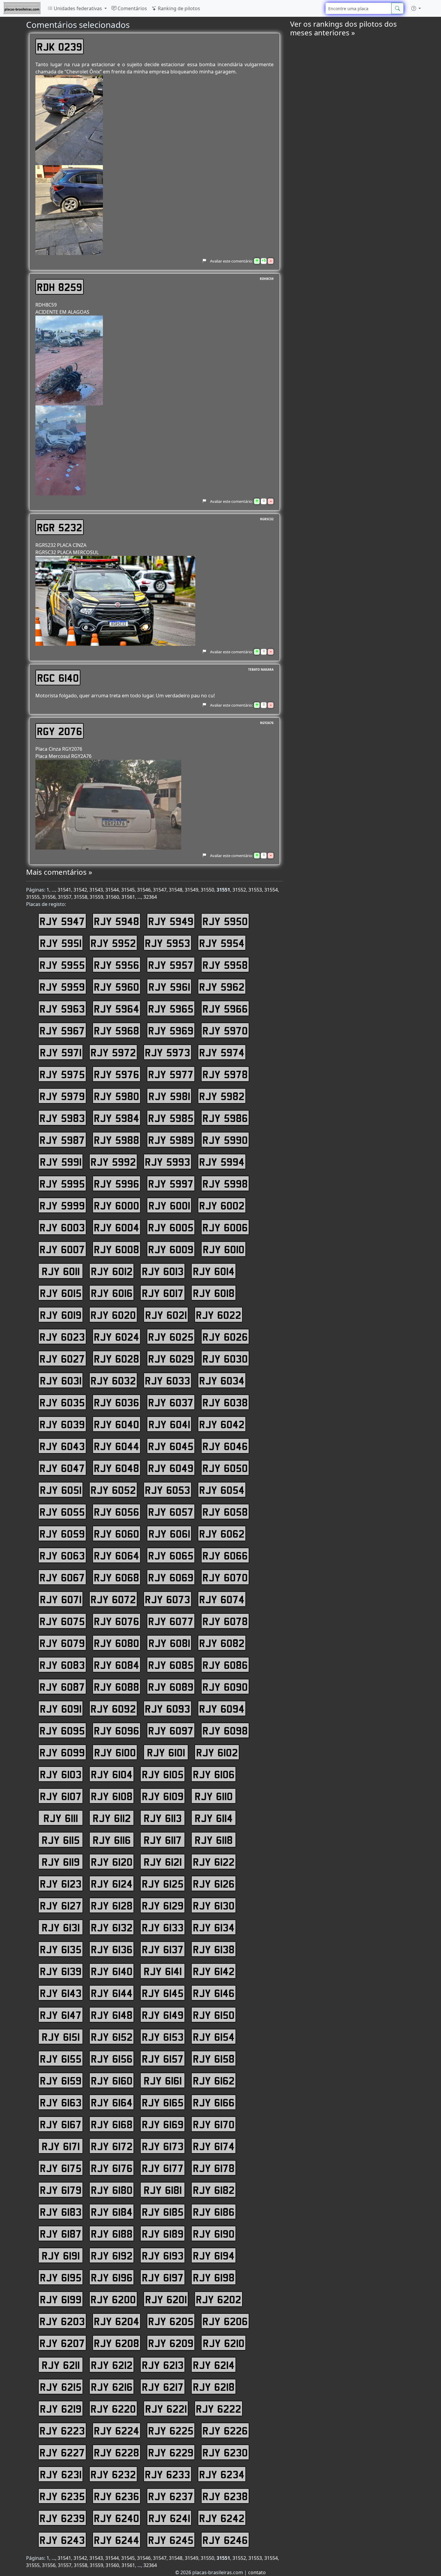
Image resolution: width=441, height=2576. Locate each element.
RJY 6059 (62, 1533)
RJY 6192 (112, 2255)
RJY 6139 (61, 1971)
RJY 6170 (214, 2124)
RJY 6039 (62, 1424)
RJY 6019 (61, 1315)
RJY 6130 (214, 1905)
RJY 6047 (62, 1468)
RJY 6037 (171, 1402)
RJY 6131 (61, 1927)
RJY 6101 (166, 1752)
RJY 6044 (117, 1446)
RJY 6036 (117, 1402)
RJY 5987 (62, 1140)
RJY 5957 (171, 965)
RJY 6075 (62, 1621)
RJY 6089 (171, 1687)
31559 (96, 897)
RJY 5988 (117, 1140)
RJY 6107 (61, 1796)
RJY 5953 (168, 943)
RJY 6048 (117, 1468)
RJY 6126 (214, 1883)
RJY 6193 (163, 2255)
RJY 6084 (117, 1665)
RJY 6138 (214, 1949)
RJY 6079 (62, 1643)
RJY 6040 (117, 1424)
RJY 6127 (61, 1905)
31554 (271, 890)
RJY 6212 (112, 2365)
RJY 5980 (117, 1096)
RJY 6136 (112, 1949)
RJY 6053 (168, 1490)
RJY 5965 (171, 1008)
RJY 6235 (62, 2496)
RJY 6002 (222, 1205)
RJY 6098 (225, 1730)
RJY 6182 (214, 2190)
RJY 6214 (214, 2365)
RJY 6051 (61, 1490)
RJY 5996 (117, 1183)
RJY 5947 (62, 921)
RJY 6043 (62, 1446)
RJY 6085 (171, 1665)
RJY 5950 (225, 921)
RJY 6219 (61, 2408)
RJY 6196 (112, 2277)
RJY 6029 (171, 1358)
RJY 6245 (171, 2540)
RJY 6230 (225, 2452)
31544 (112, 890)
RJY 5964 (117, 1008)
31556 (49, 897)
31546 (144, 890)
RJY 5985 (171, 1118)
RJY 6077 (171, 1621)
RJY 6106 (214, 1774)
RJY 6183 (61, 2212)
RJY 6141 (163, 1971)
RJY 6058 (225, 1512)
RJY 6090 (225, 1687)
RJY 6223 (62, 2430)
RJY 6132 (112, 1927)
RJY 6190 (214, 2233)
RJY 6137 (163, 1949)
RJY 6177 (163, 2168)
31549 (192, 890)
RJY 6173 (163, 2146)
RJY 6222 (219, 2408)
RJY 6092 (113, 1708)
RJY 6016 (112, 1293)
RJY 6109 (163, 1796)
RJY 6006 (225, 1227)
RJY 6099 (62, 1752)
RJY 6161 (163, 2080)
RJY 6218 (214, 2387)
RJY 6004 (117, 1227)
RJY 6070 (225, 1577)
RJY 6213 (163, 2365)
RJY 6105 (163, 1774)
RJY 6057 (171, 1512)
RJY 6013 (163, 1271)
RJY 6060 (117, 1533)
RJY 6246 (225, 2540)
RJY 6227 (62, 2452)
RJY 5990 (225, 1140)
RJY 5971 (61, 1052)
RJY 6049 (171, 1468)
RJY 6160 (112, 2080)
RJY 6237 (171, 2496)
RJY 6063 (62, 1555)
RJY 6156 (112, 2058)
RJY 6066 (225, 1555)
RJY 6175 (61, 2168)
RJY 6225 (171, 2430)
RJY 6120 (112, 1862)
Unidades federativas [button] (78, 8)
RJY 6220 (113, 2408)
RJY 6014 (214, 1271)
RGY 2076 (60, 731)
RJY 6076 (117, 1621)
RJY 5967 (62, 1030)
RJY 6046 (225, 1446)
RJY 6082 (222, 1643)
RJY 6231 (61, 2474)
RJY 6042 (222, 1424)
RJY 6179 (61, 2190)
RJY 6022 (219, 1315)
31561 (128, 897)
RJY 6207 (62, 2343)
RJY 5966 (225, 1008)
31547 (160, 890)
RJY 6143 (61, 1993)
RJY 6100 (115, 1752)
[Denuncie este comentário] (204, 261)
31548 (176, 890)
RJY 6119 (61, 1862)
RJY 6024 (117, 1337)
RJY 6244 (117, 2540)
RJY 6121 (163, 1862)
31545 (128, 890)
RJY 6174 (214, 2146)
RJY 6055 (62, 1512)
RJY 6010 (224, 1249)
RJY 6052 (113, 1490)
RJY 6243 (62, 2540)
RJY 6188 (112, 2233)
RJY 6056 (117, 1512)
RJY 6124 (112, 1883)
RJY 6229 (171, 2452)
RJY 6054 (222, 1490)
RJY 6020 (113, 1315)
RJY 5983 (62, 1118)
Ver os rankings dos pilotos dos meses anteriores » (343, 28)
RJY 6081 (169, 1643)
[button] (416, 8)
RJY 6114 (214, 1818)
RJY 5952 (113, 943)
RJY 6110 (214, 1796)
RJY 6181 (163, 2190)
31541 (64, 890)
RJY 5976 (117, 1074)
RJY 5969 (171, 1030)
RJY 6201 (166, 2299)
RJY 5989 (171, 1140)
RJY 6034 (222, 1380)
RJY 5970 (225, 1030)
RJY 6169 (163, 2124)
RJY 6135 (61, 1949)
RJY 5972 (113, 1052)
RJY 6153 (163, 2037)
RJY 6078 (225, 1621)
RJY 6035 (62, 1402)
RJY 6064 (117, 1555)
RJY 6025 (171, 1337)
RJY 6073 (168, 1599)
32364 (150, 897)
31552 (239, 890)
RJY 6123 (61, 1883)
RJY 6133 (163, 1927)
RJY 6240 (117, 2518)
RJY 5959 (62, 987)
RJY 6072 (113, 1599)
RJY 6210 (224, 2343)
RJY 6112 (112, 1818)
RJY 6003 (62, 1227)
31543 (96, 890)
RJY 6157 (163, 2058)
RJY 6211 (61, 2365)
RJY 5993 (168, 1162)
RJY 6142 (214, 1971)
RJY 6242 (222, 2518)
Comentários (132, 8)
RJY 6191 (61, 2255)
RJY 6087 (62, 1687)
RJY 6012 (112, 1271)
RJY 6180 (112, 2190)
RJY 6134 (214, 1927)
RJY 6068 (117, 1577)
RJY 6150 (214, 2015)
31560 (112, 897)
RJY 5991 (61, 1162)
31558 (81, 897)
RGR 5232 (60, 527)
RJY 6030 (225, 1358)
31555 (33, 897)
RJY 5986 (225, 1118)
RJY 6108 (112, 1796)
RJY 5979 (62, 1096)
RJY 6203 (62, 2321)
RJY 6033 (168, 1380)
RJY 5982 (222, 1096)
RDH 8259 (60, 287)
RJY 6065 (171, 1555)
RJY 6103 (61, 1774)
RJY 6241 (169, 2518)
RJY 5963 (62, 1008)
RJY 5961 (169, 987)
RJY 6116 (112, 1840)
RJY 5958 (225, 965)
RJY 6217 (163, 2387)
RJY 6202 (219, 2299)
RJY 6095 (62, 1730)
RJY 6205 (171, 2321)
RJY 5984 (117, 1118)
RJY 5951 (61, 943)
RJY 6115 (61, 1840)
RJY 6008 (117, 1249)
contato (257, 2572)
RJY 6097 (171, 1730)
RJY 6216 (112, 2387)
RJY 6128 (112, 1905)
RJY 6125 (163, 1883)
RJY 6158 (214, 2058)
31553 (255, 890)
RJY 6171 (61, 2146)
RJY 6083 (62, 1665)
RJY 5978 (225, 1074)
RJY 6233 (168, 2474)
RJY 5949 (171, 921)
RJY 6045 (171, 1446)
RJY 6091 (61, 1708)
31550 (207, 890)
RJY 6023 (62, 1337)
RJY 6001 (169, 1205)
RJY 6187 (61, 2233)
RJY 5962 (222, 987)
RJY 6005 (171, 1227)
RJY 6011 (61, 1271)
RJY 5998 (225, 1183)
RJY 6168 (112, 2124)
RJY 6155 (61, 2058)
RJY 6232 (113, 2474)
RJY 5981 (169, 1096)
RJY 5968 (117, 1030)
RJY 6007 (62, 1249)
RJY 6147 (61, 2015)
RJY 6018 (214, 1293)
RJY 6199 (61, 2299)
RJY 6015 (61, 1293)
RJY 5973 (168, 1052)
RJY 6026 (225, 1337)
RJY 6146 (214, 1993)
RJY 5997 (171, 1183)
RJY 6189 (163, 2233)
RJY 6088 (117, 1687)
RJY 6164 (112, 2102)
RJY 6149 (163, 2015)
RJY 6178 (214, 2168)
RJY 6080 (117, 1643)
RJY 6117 (163, 1840)
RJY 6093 (168, 1708)
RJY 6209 (171, 2343)
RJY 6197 (163, 2277)
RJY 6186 (214, 2212)
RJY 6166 (214, 2102)
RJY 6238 (225, 2496)
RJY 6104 (112, 1774)
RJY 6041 (169, 1424)
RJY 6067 (62, 1577)
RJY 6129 (163, 1905)
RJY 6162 (214, 2080)
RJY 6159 (61, 2080)
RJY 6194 (214, 2255)
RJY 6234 (222, 2474)
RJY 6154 (214, 2037)
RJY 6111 (61, 1818)
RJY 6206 (225, 2321)
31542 (80, 890)
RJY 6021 (166, 1315)
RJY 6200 (113, 2299)
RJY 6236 (117, 2496)
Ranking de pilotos (178, 8)
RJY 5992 (113, 1162)
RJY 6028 (117, 1358)
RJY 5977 (171, 1074)
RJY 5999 (62, 1205)
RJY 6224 (117, 2430)
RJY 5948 (117, 921)
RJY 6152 (112, 2037)
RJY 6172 (112, 2146)
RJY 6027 (62, 1358)
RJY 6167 (61, 2124)
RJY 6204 (117, 2321)
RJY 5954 (222, 943)
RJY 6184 (112, 2212)
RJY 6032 (113, 1380)
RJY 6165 (163, 2102)
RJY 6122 (214, 1862)
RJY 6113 (163, 1818)
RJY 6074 (222, 1599)
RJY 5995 (62, 1183)
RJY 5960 (117, 987)
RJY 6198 (214, 2277)
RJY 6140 (112, 1971)
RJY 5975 (62, 1074)
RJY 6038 (225, 1402)
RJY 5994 (222, 1162)
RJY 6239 (62, 2518)
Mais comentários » (59, 872)
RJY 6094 (222, 1708)
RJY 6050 (225, 1468)
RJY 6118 (214, 1840)
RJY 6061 (169, 1533)
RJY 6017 (163, 1293)
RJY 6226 (225, 2430)
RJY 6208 (117, 2343)
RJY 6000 (117, 1205)
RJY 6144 (112, 1993)
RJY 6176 (112, 2168)
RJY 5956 (117, 965)
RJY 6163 (61, 2102)
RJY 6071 (61, 1599)
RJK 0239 (60, 46)
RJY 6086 (225, 1665)
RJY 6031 (61, 1380)
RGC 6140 (58, 678)
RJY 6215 (61, 2387)
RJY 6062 (222, 1533)
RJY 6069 (171, 1577)
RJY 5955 (62, 965)
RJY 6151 (61, 2037)
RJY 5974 (222, 1052)
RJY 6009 (171, 1249)
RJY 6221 (166, 2408)
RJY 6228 (117, 2452)
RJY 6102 (217, 1752)
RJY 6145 (163, 1993)
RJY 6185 (163, 2212)
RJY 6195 (61, 2277)
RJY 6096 (117, 1730)
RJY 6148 (112, 2015)
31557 (65, 897)
